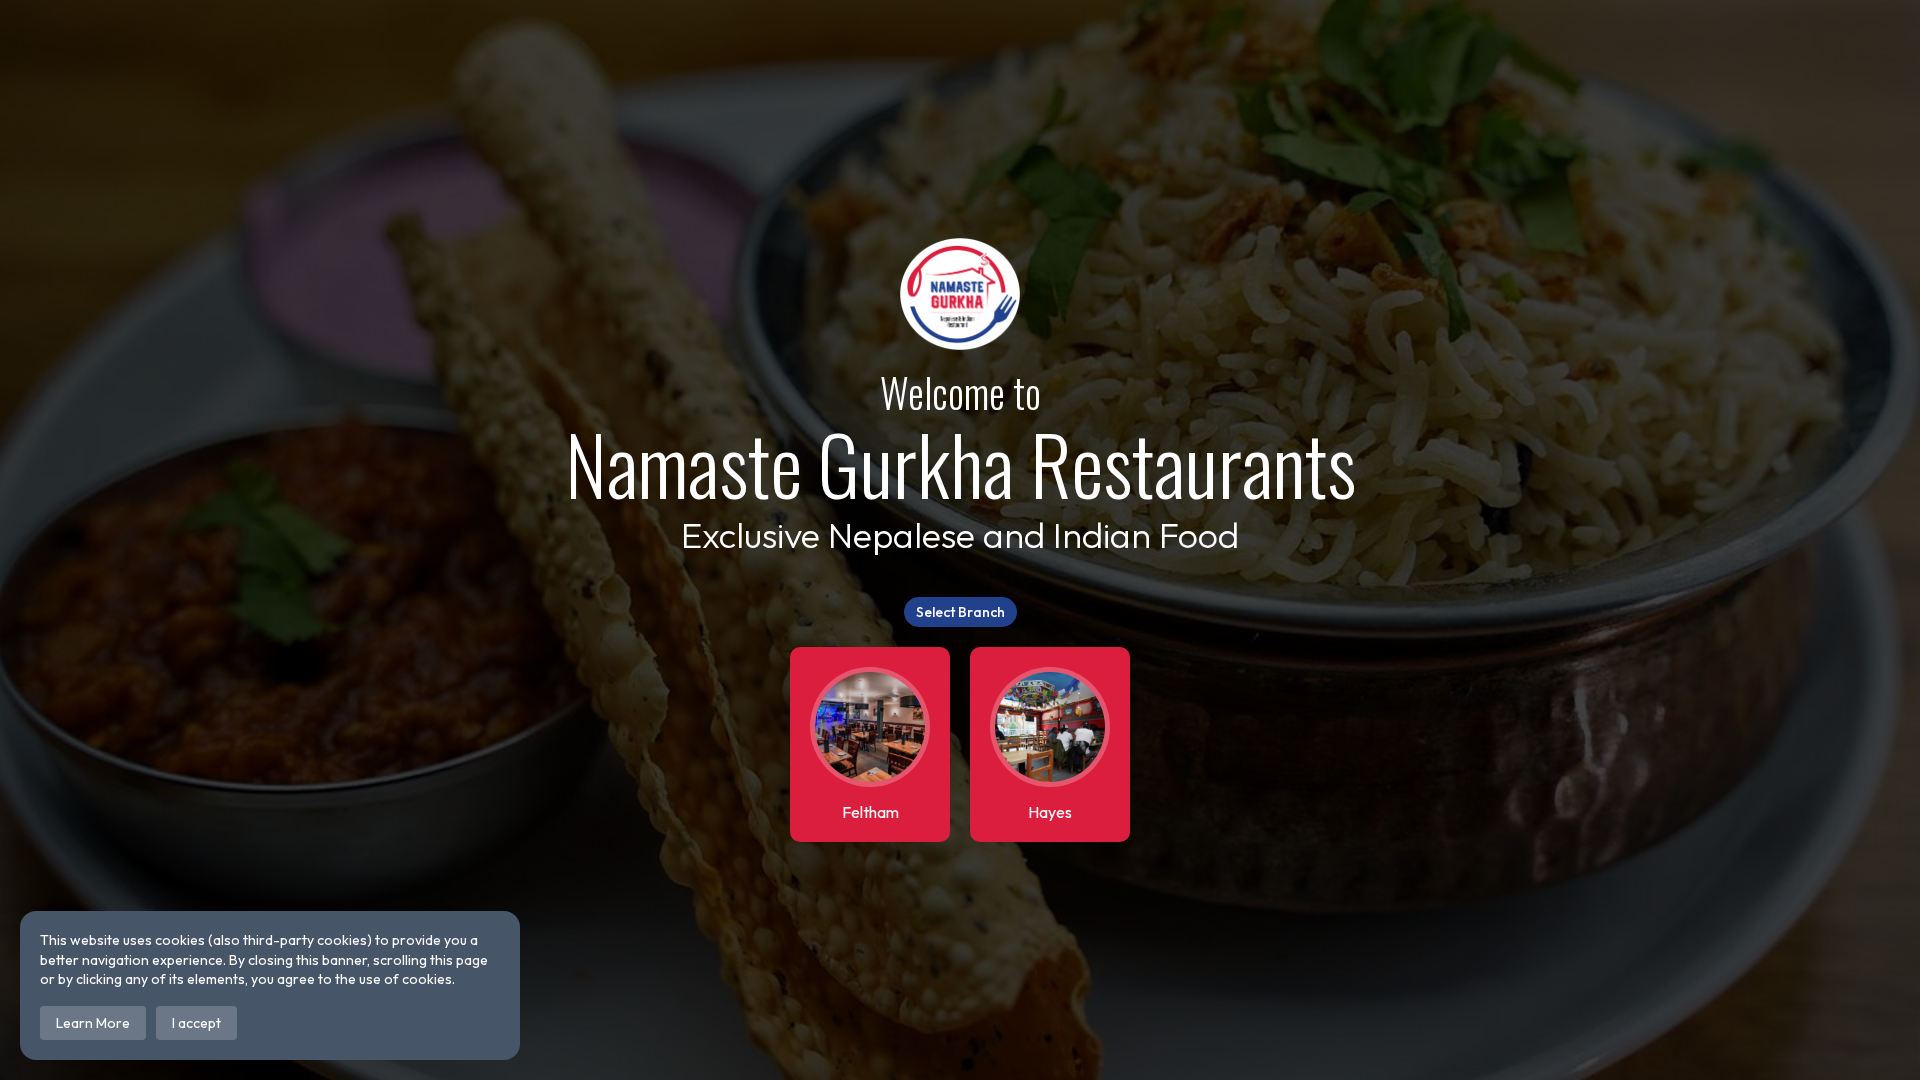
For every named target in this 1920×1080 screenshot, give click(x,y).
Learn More (93, 1023)
